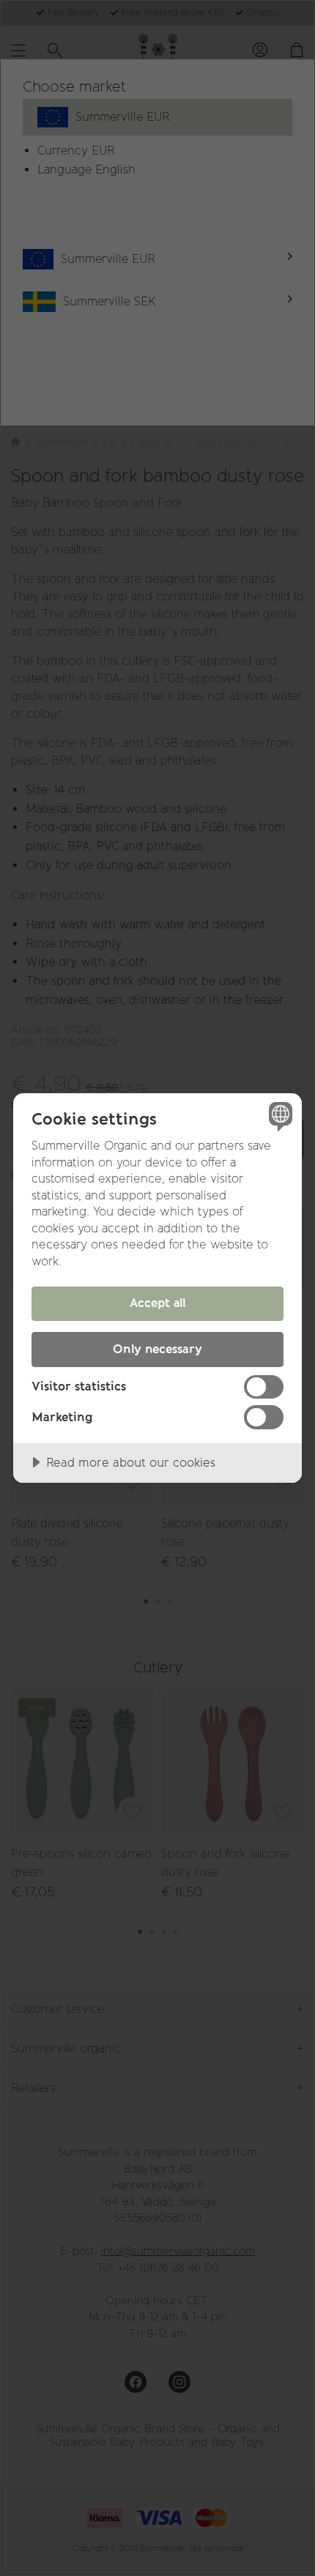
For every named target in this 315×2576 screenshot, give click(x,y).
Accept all (158, 1303)
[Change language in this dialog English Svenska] (279, 1116)
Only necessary (157, 1349)
